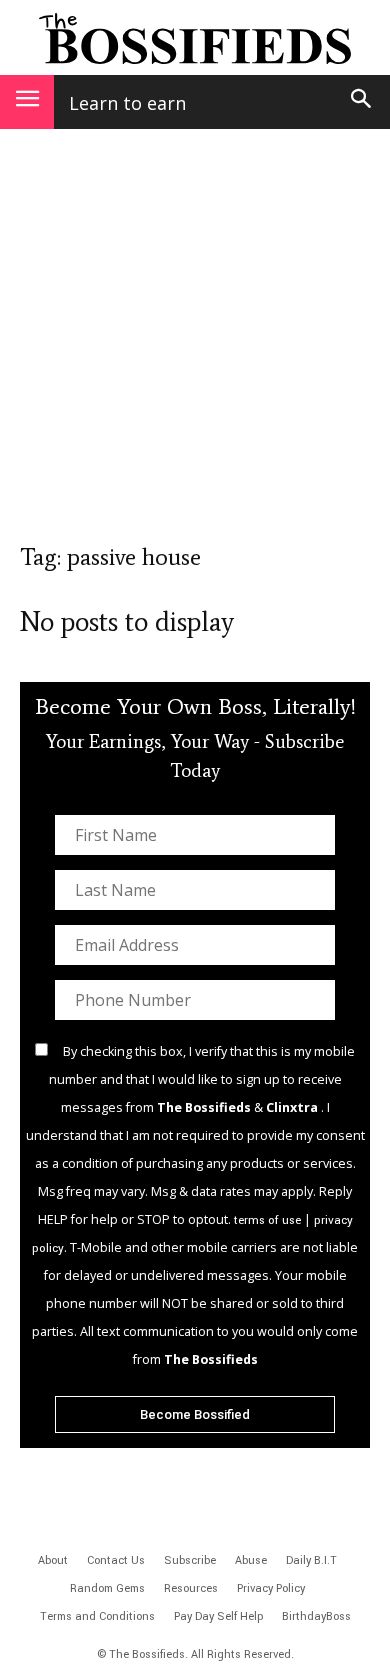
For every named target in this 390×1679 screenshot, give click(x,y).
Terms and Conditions (97, 1616)
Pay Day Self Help (218, 1616)
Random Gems (107, 1588)
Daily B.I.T (311, 1560)
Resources (191, 1588)
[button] (362, 102)
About (53, 1560)
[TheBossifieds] (195, 38)
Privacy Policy (271, 1588)
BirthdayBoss (316, 1616)
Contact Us (116, 1560)
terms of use (267, 1220)
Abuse (251, 1560)
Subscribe (190, 1560)
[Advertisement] (195, 345)
